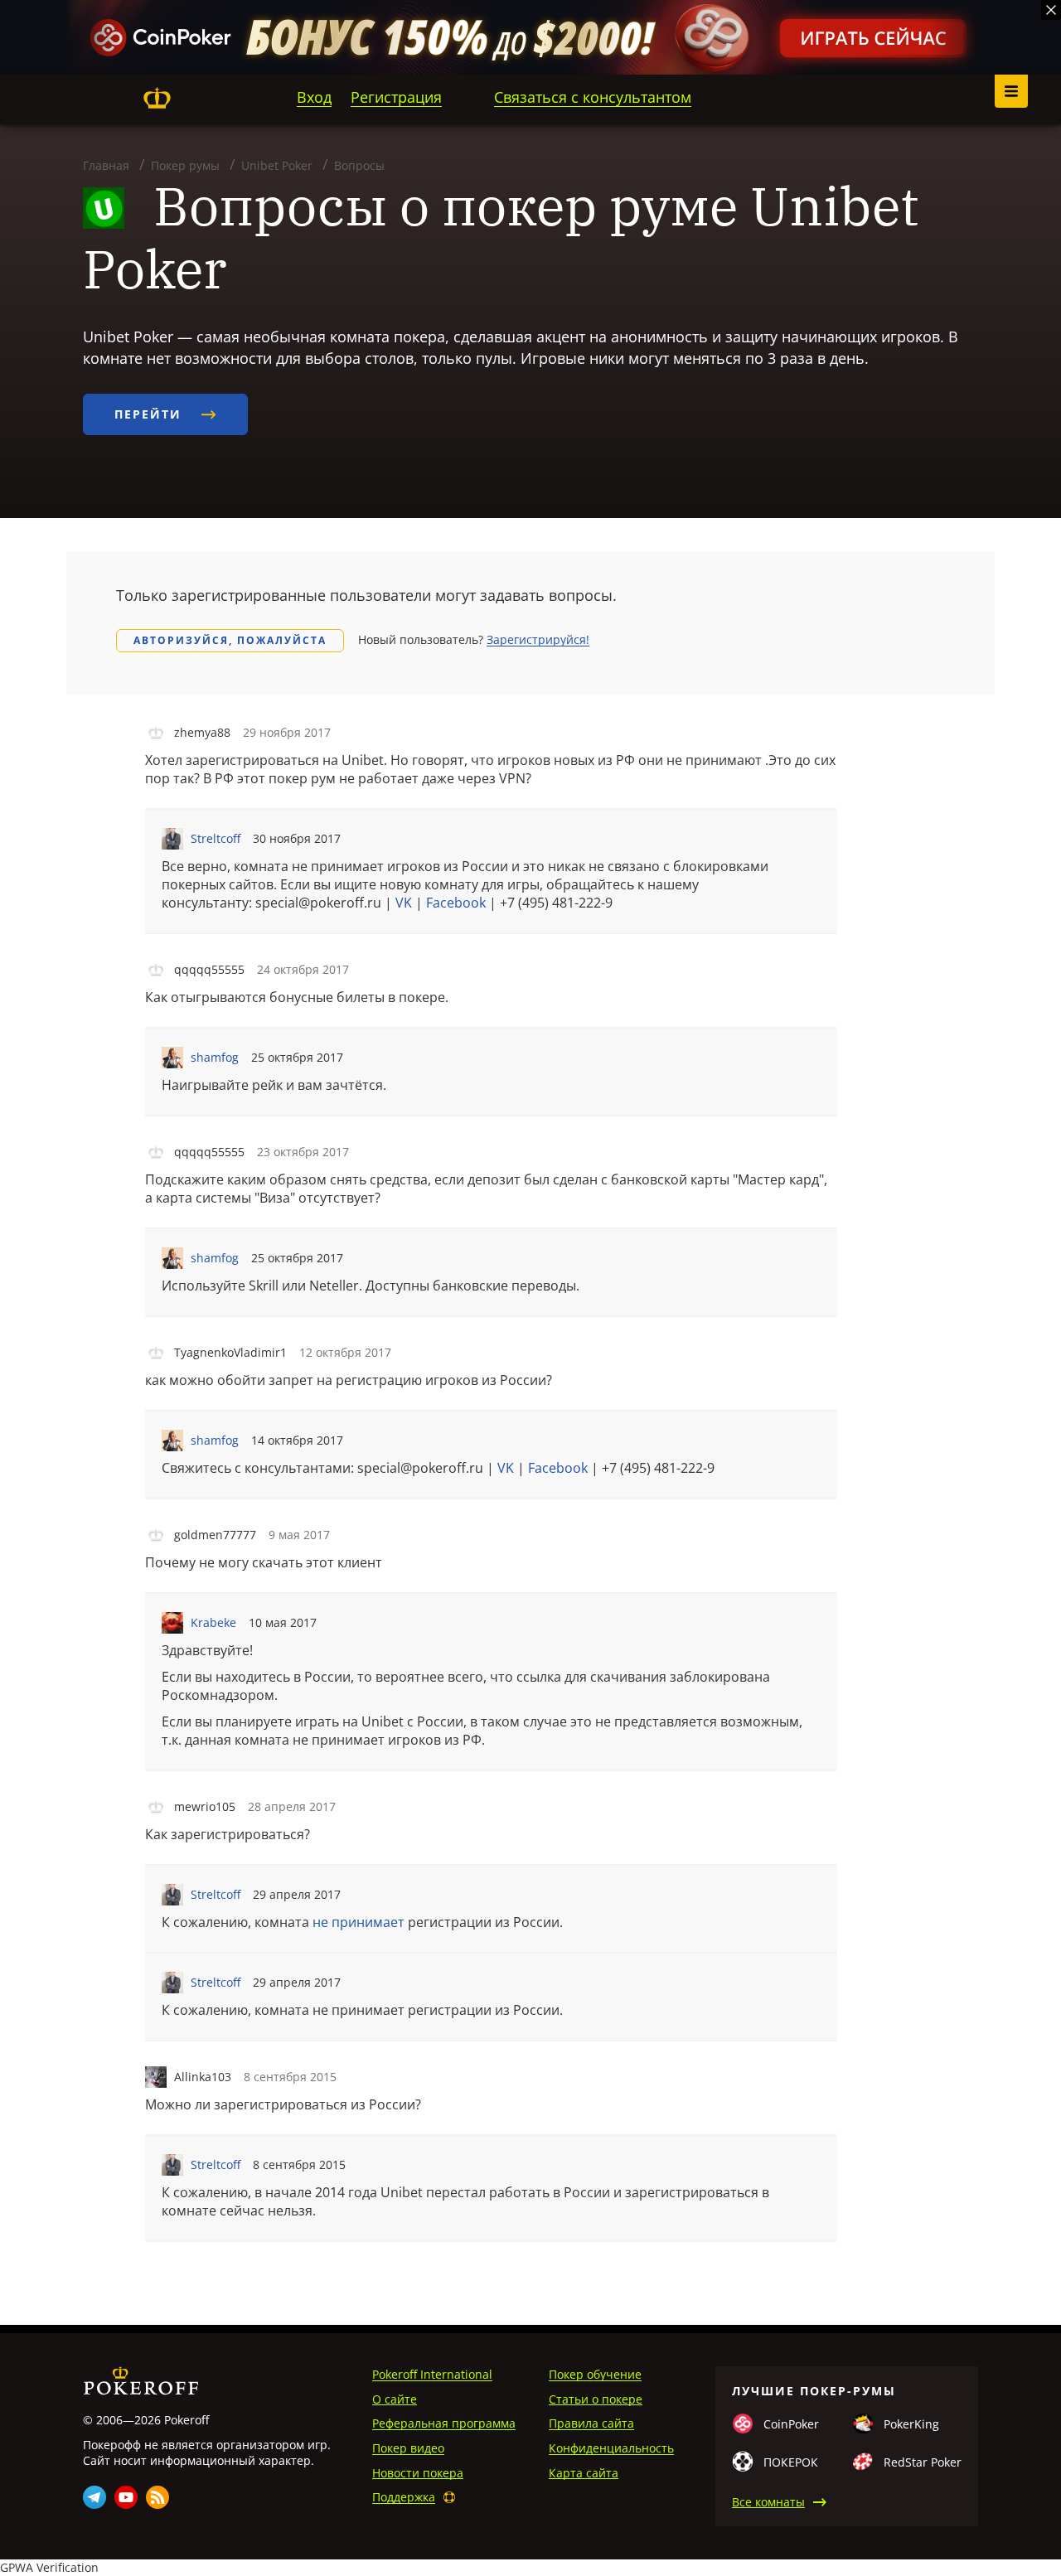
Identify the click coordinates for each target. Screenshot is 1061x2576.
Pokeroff (157, 98)
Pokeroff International (432, 2374)
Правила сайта (591, 2423)
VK (404, 903)
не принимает (359, 1922)
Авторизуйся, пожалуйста (230, 640)
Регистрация (396, 97)
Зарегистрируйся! (538, 639)
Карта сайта (584, 2473)
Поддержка (404, 2497)
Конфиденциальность (611, 2448)
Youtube (126, 2497)
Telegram (94, 2497)
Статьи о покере (596, 2399)
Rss (157, 2497)
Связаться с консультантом (593, 97)
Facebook (456, 903)
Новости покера (418, 2473)
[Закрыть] (1051, 10)
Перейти (150, 414)
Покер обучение (595, 2374)
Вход (314, 97)
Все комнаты (768, 2502)
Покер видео (408, 2448)
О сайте (395, 2399)
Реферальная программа (444, 2423)
